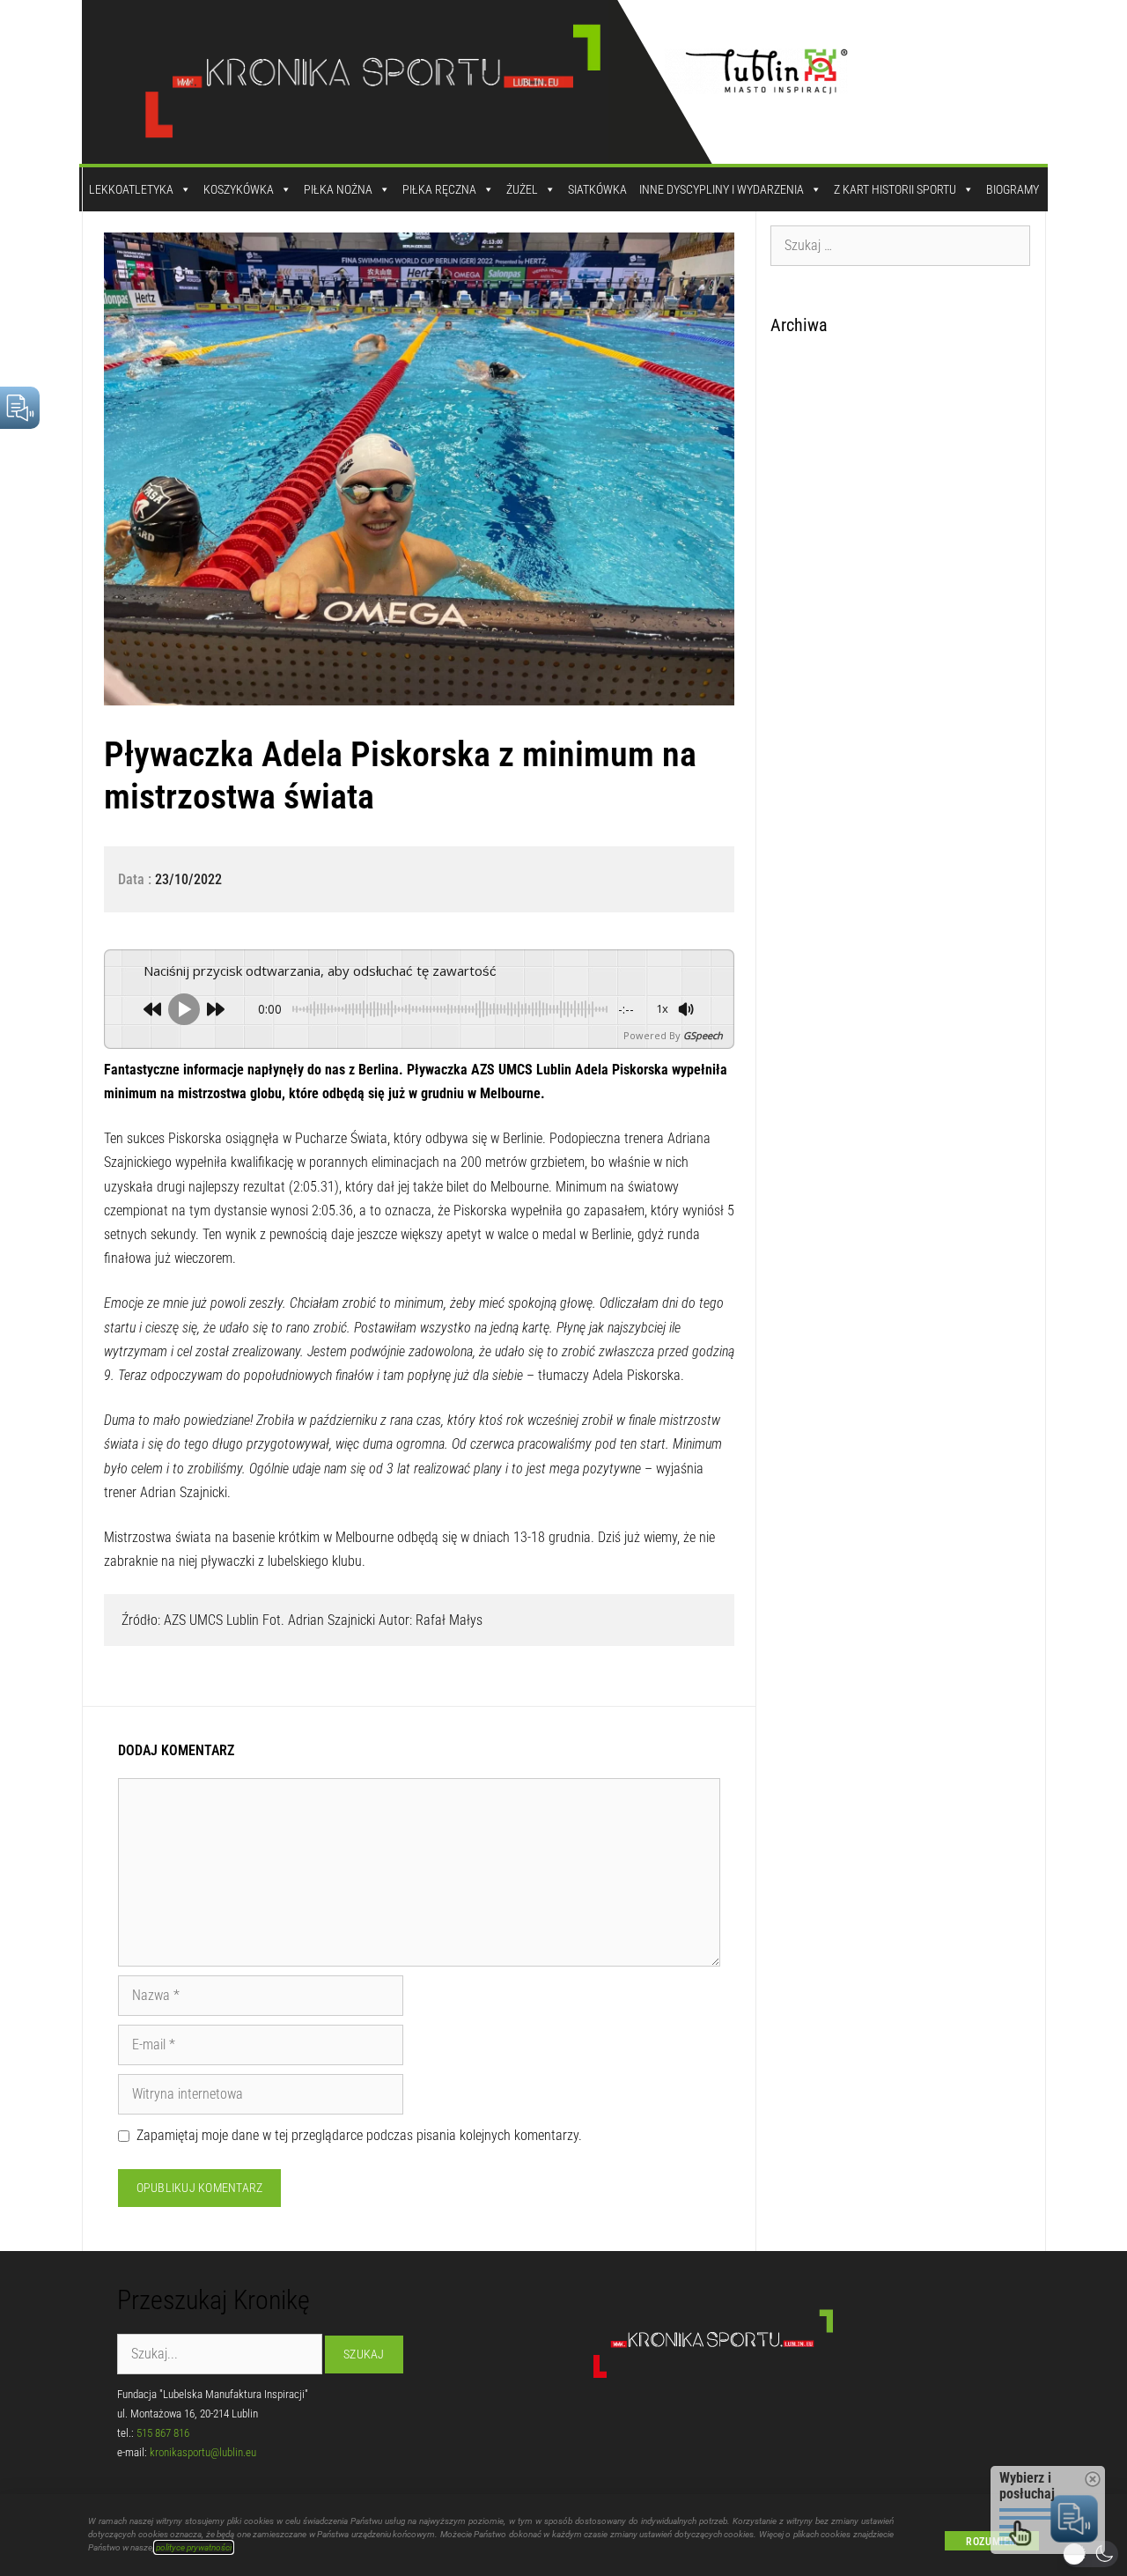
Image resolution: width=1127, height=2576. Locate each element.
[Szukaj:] (901, 245)
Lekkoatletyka (131, 189)
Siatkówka (597, 189)
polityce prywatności (194, 2547)
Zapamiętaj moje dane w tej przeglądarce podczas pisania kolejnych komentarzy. (359, 2135)
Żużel (522, 189)
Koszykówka (239, 189)
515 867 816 (163, 2433)
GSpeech (703, 1035)
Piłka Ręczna (439, 189)
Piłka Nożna (338, 189)
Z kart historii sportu (895, 189)
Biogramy (1013, 189)
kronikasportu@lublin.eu (203, 2452)
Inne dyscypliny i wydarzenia (722, 189)
